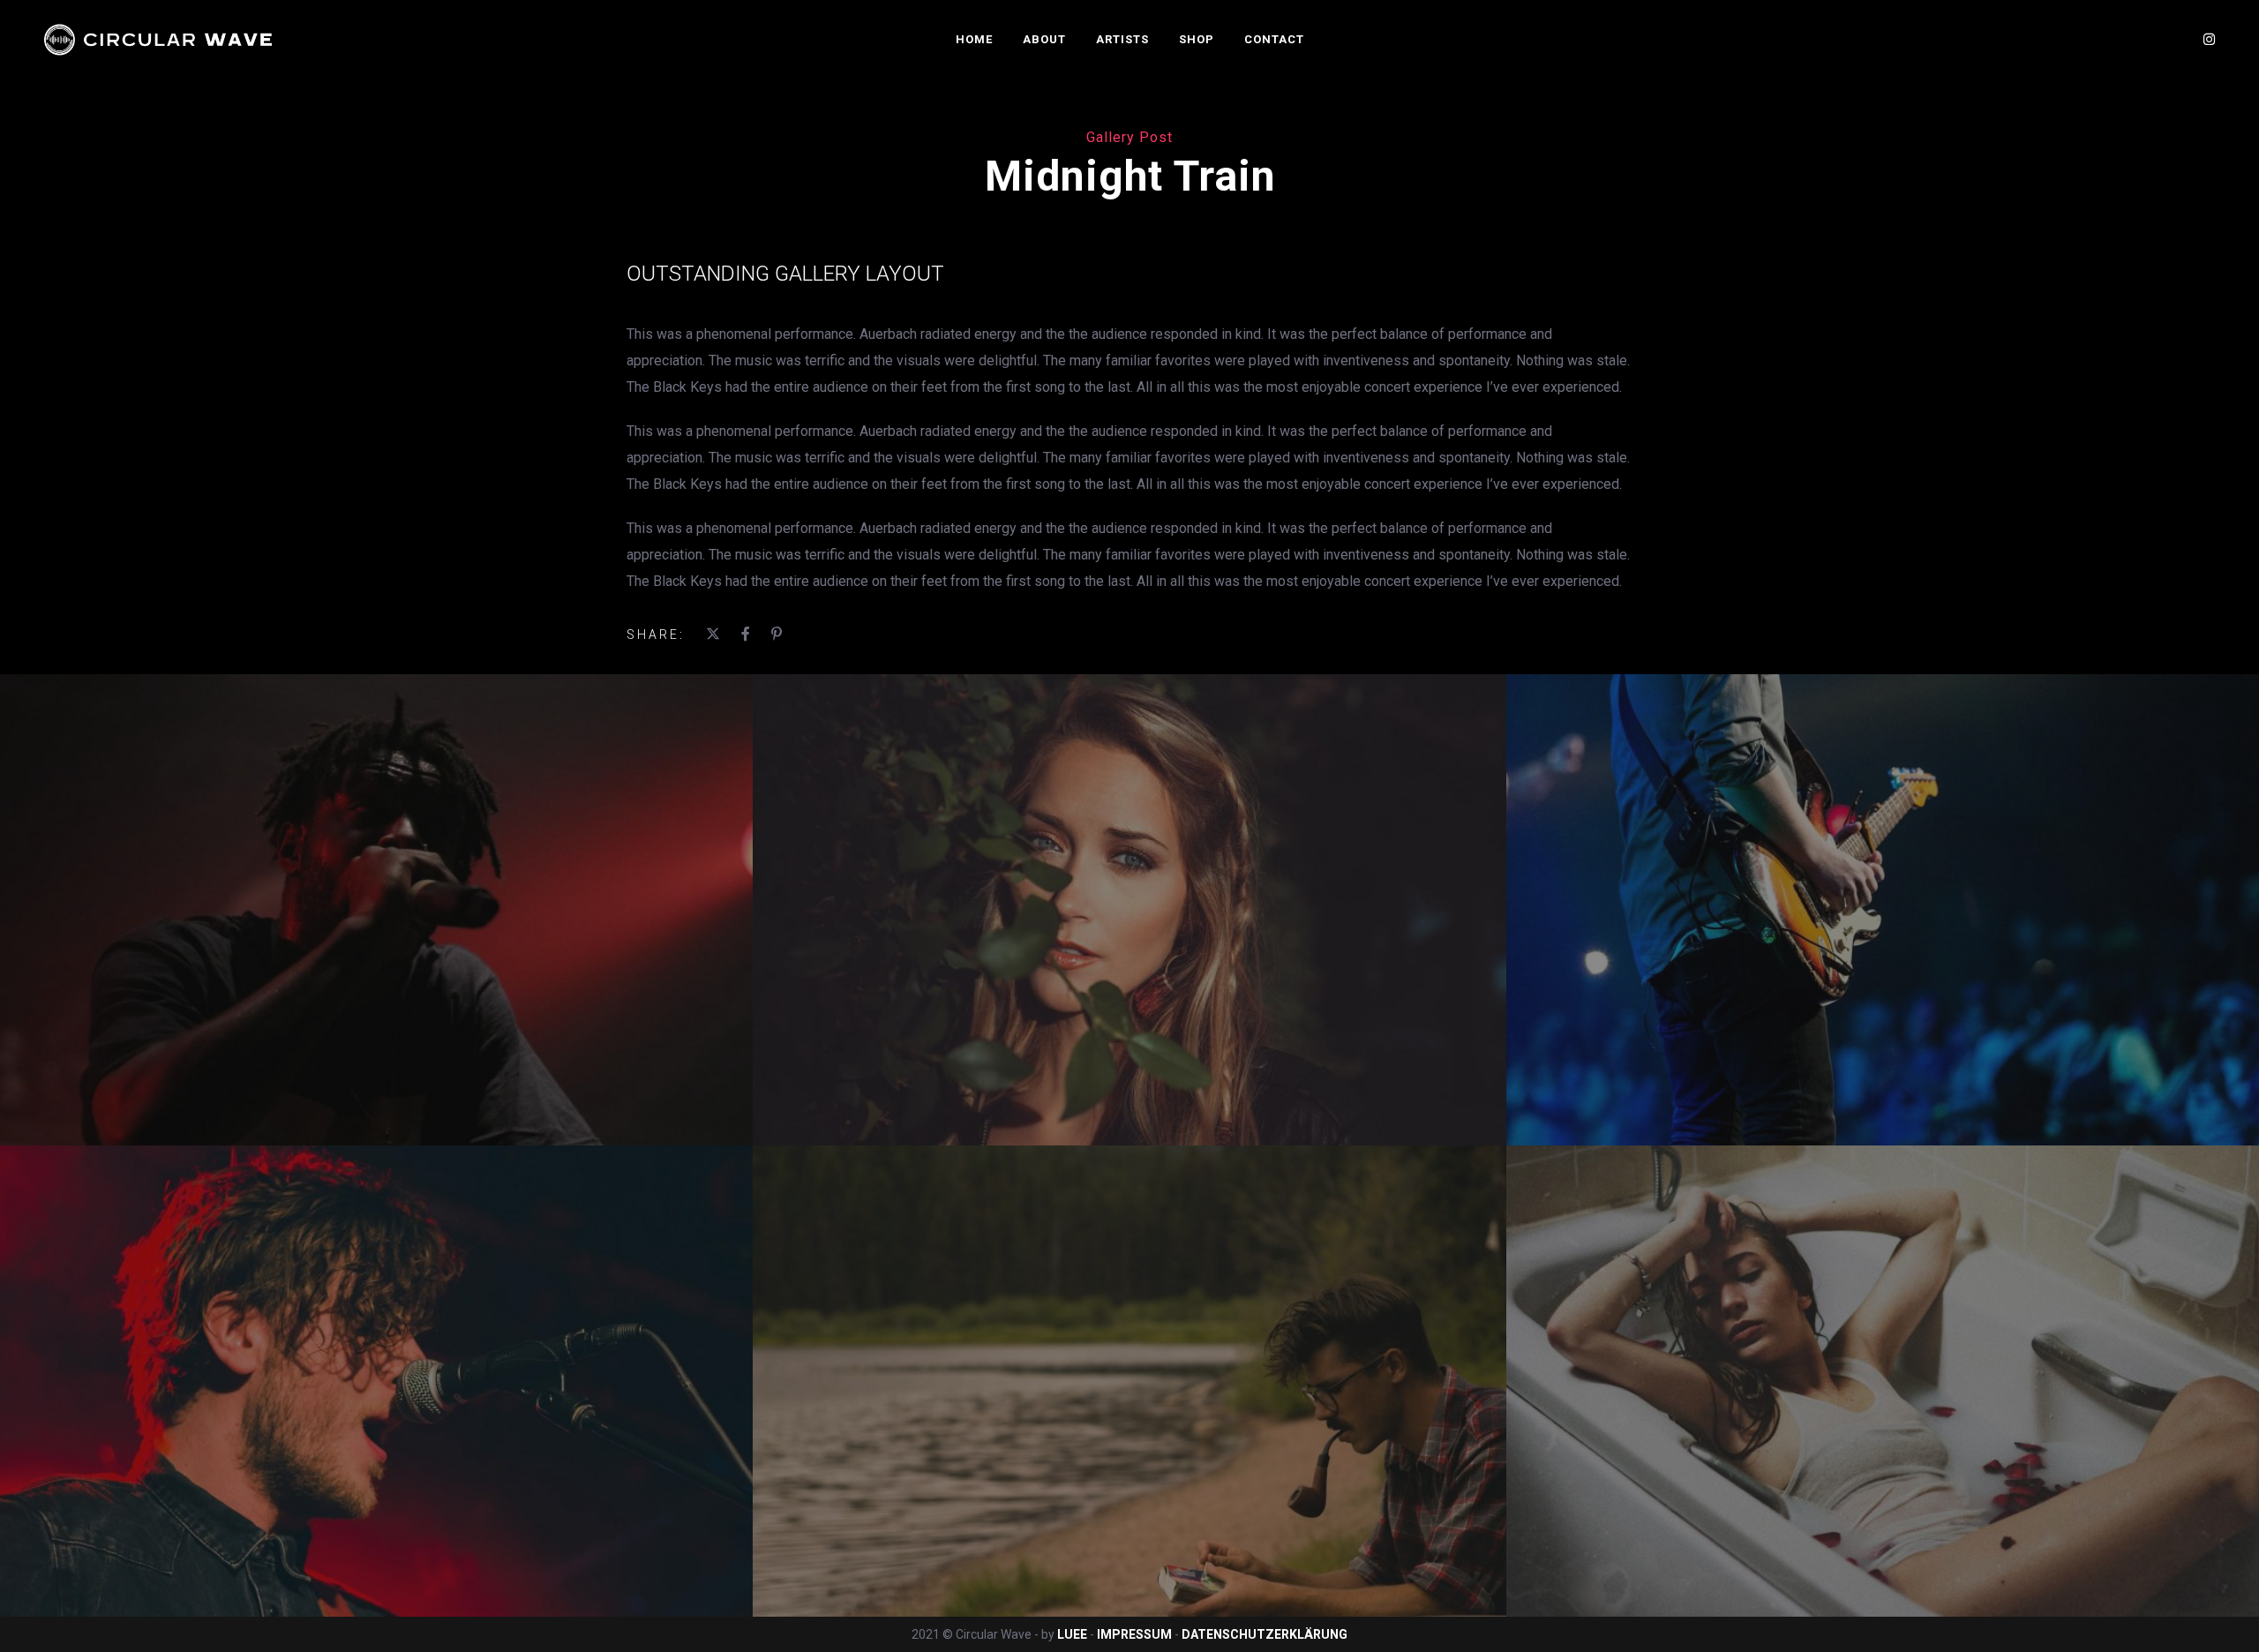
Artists (1122, 39)
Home (974, 39)
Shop (1197, 39)
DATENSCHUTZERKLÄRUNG (1265, 1634)
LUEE (1072, 1634)
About (1044, 39)
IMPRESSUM (1136, 1634)
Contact (1274, 39)
